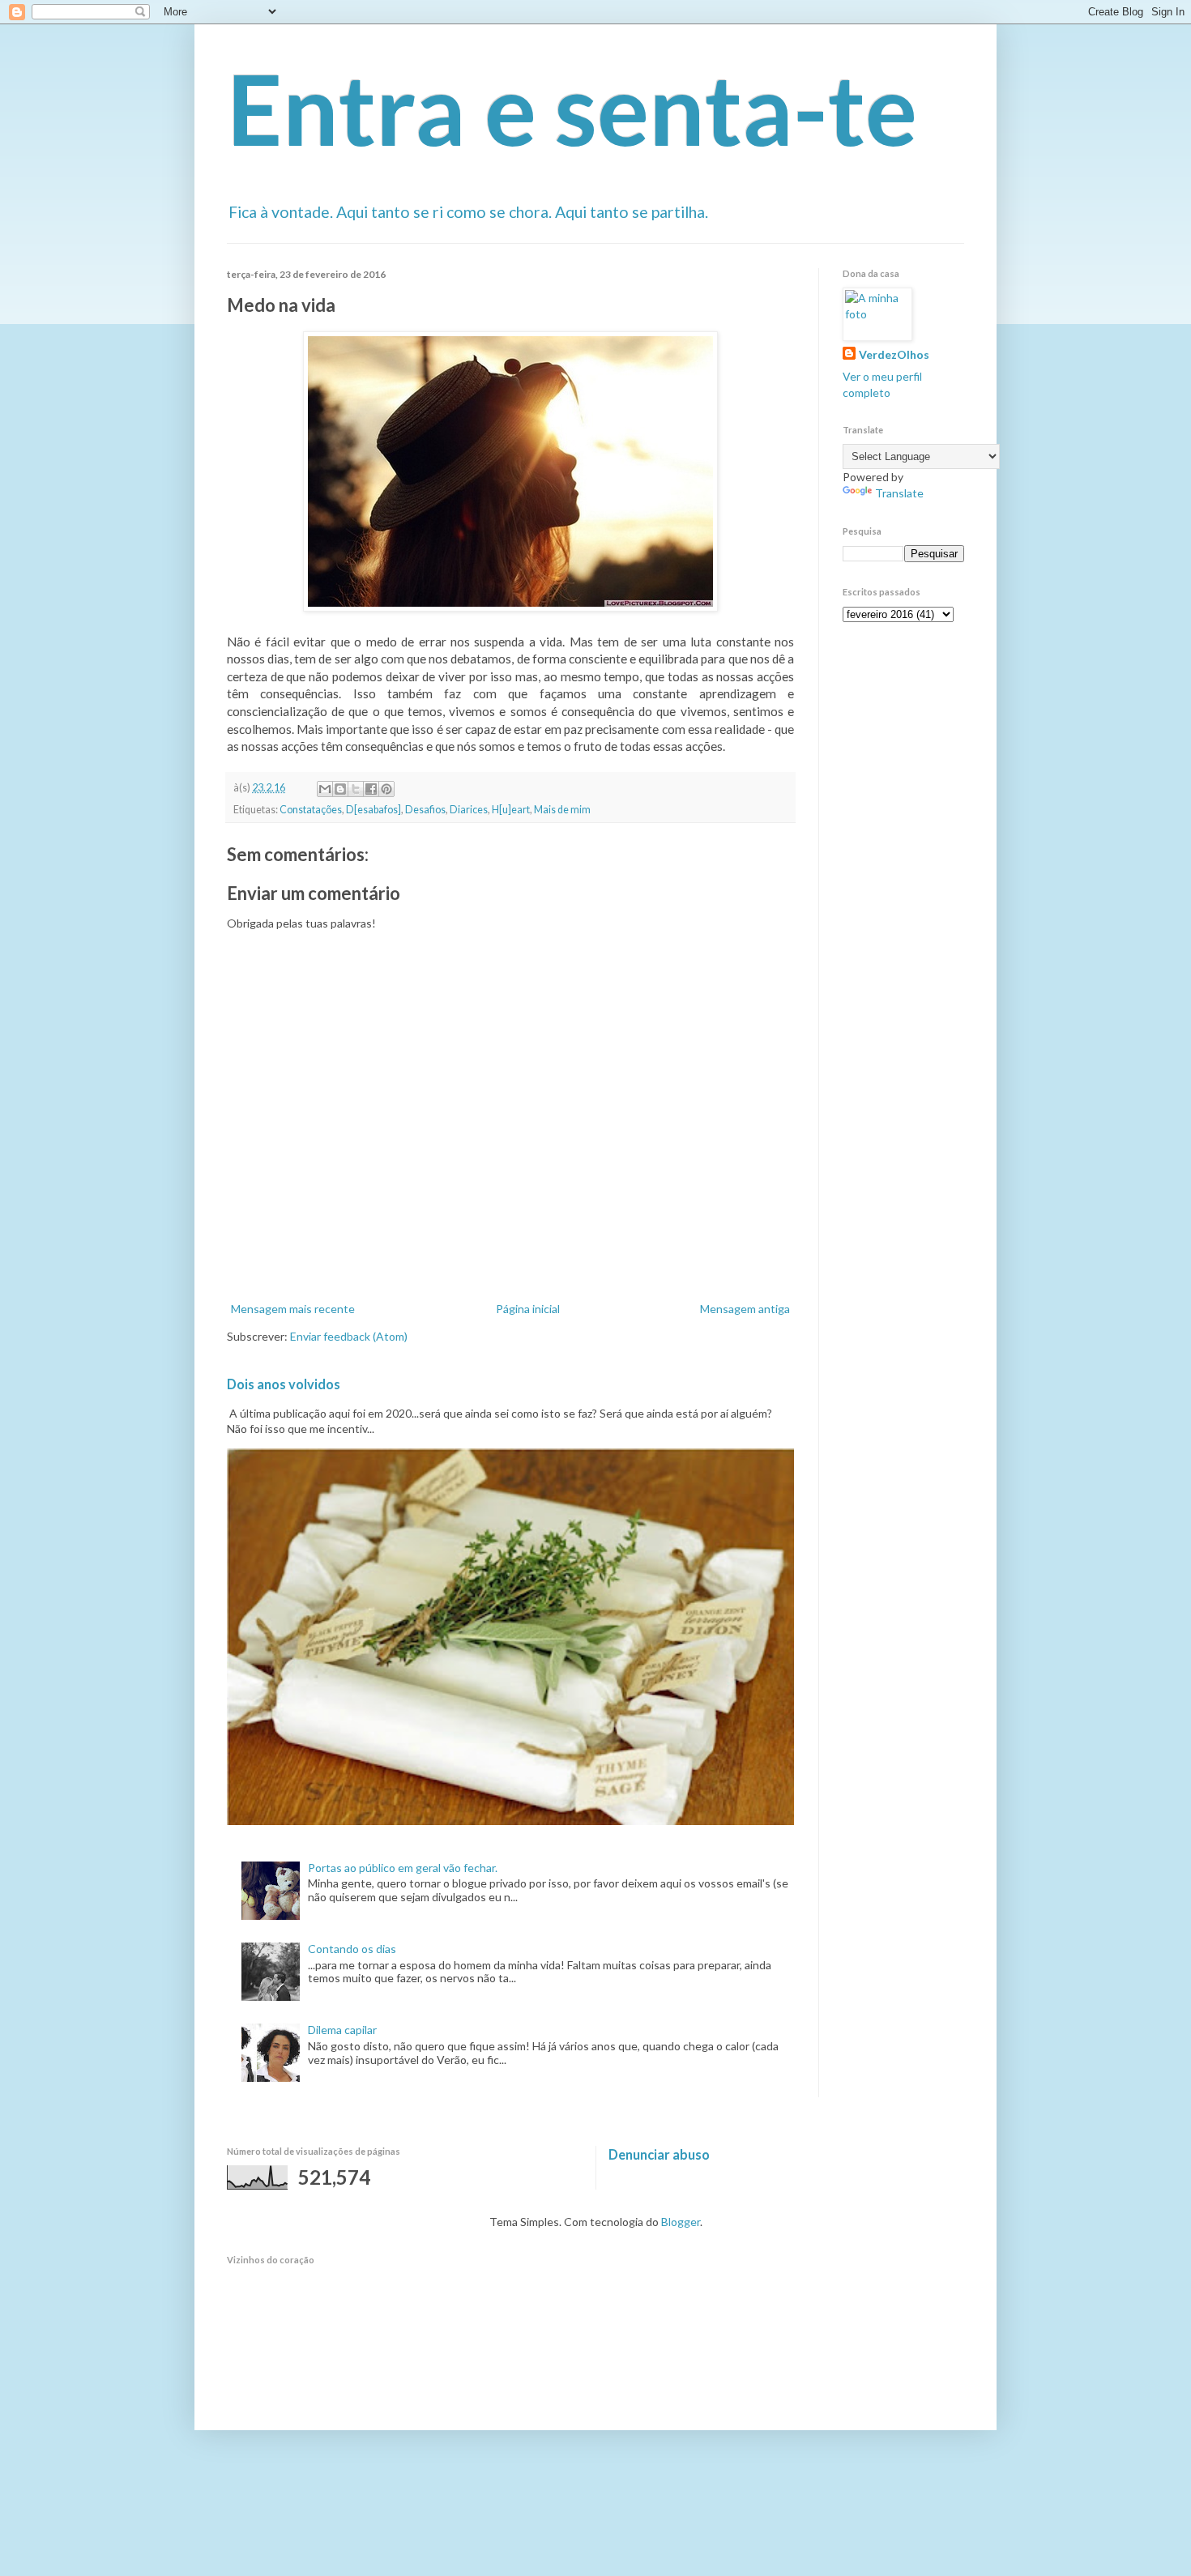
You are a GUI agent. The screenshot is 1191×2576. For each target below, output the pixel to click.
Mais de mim (562, 810)
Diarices (469, 810)
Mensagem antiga (745, 1309)
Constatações (311, 810)
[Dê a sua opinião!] (340, 789)
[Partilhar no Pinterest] (386, 789)
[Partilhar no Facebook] (371, 789)
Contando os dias (352, 1949)
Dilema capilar (342, 2030)
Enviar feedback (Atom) (349, 1336)
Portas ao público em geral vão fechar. (403, 1868)
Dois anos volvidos (284, 1384)
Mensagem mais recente (293, 1309)
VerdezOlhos (894, 354)
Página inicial (528, 1309)
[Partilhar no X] (356, 789)
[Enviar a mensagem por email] (325, 789)
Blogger (681, 2222)
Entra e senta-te (572, 109)
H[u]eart (511, 810)
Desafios (425, 810)
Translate (899, 493)
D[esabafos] (374, 810)
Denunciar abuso (659, 2154)
